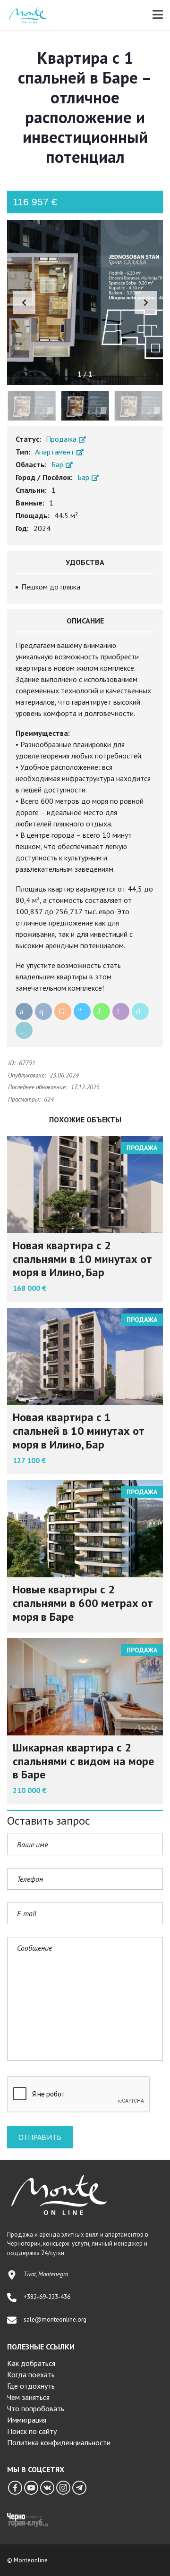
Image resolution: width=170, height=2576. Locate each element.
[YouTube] (31, 2488)
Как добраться (31, 2363)
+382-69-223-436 (47, 2297)
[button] (146, 303)
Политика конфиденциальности (59, 2442)
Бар (58, 464)
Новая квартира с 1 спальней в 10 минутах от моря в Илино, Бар (79, 1431)
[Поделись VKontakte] (43, 1011)
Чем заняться (28, 2397)
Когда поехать (31, 2374)
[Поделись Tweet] (140, 1011)
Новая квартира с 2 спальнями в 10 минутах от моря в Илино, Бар (82, 1259)
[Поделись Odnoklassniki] (63, 1011)
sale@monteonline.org (55, 2319)
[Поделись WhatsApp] (102, 1011)
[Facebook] (15, 2488)
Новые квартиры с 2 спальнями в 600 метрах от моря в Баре (83, 1603)
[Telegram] (79, 2488)
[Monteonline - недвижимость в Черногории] (24, 15)
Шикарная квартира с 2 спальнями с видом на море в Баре (83, 1761)
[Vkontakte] (47, 2488)
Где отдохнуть (31, 2386)
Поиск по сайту (32, 2431)
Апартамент (55, 452)
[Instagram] (63, 2488)
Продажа (62, 439)
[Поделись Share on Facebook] (24, 1011)
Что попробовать (36, 2408)
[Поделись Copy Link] (24, 1030)
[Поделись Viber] (121, 1011)
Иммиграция (27, 2420)
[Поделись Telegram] (82, 1011)
